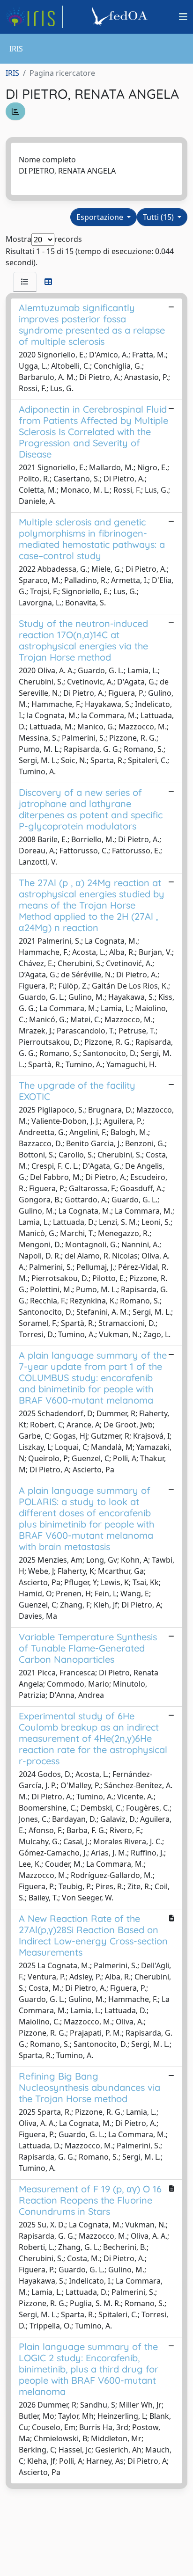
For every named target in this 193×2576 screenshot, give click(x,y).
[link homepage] (34, 17)
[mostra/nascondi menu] (183, 17)
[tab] (25, 282)
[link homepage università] (121, 17)
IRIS (12, 73)
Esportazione (101, 217)
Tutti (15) (159, 217)
